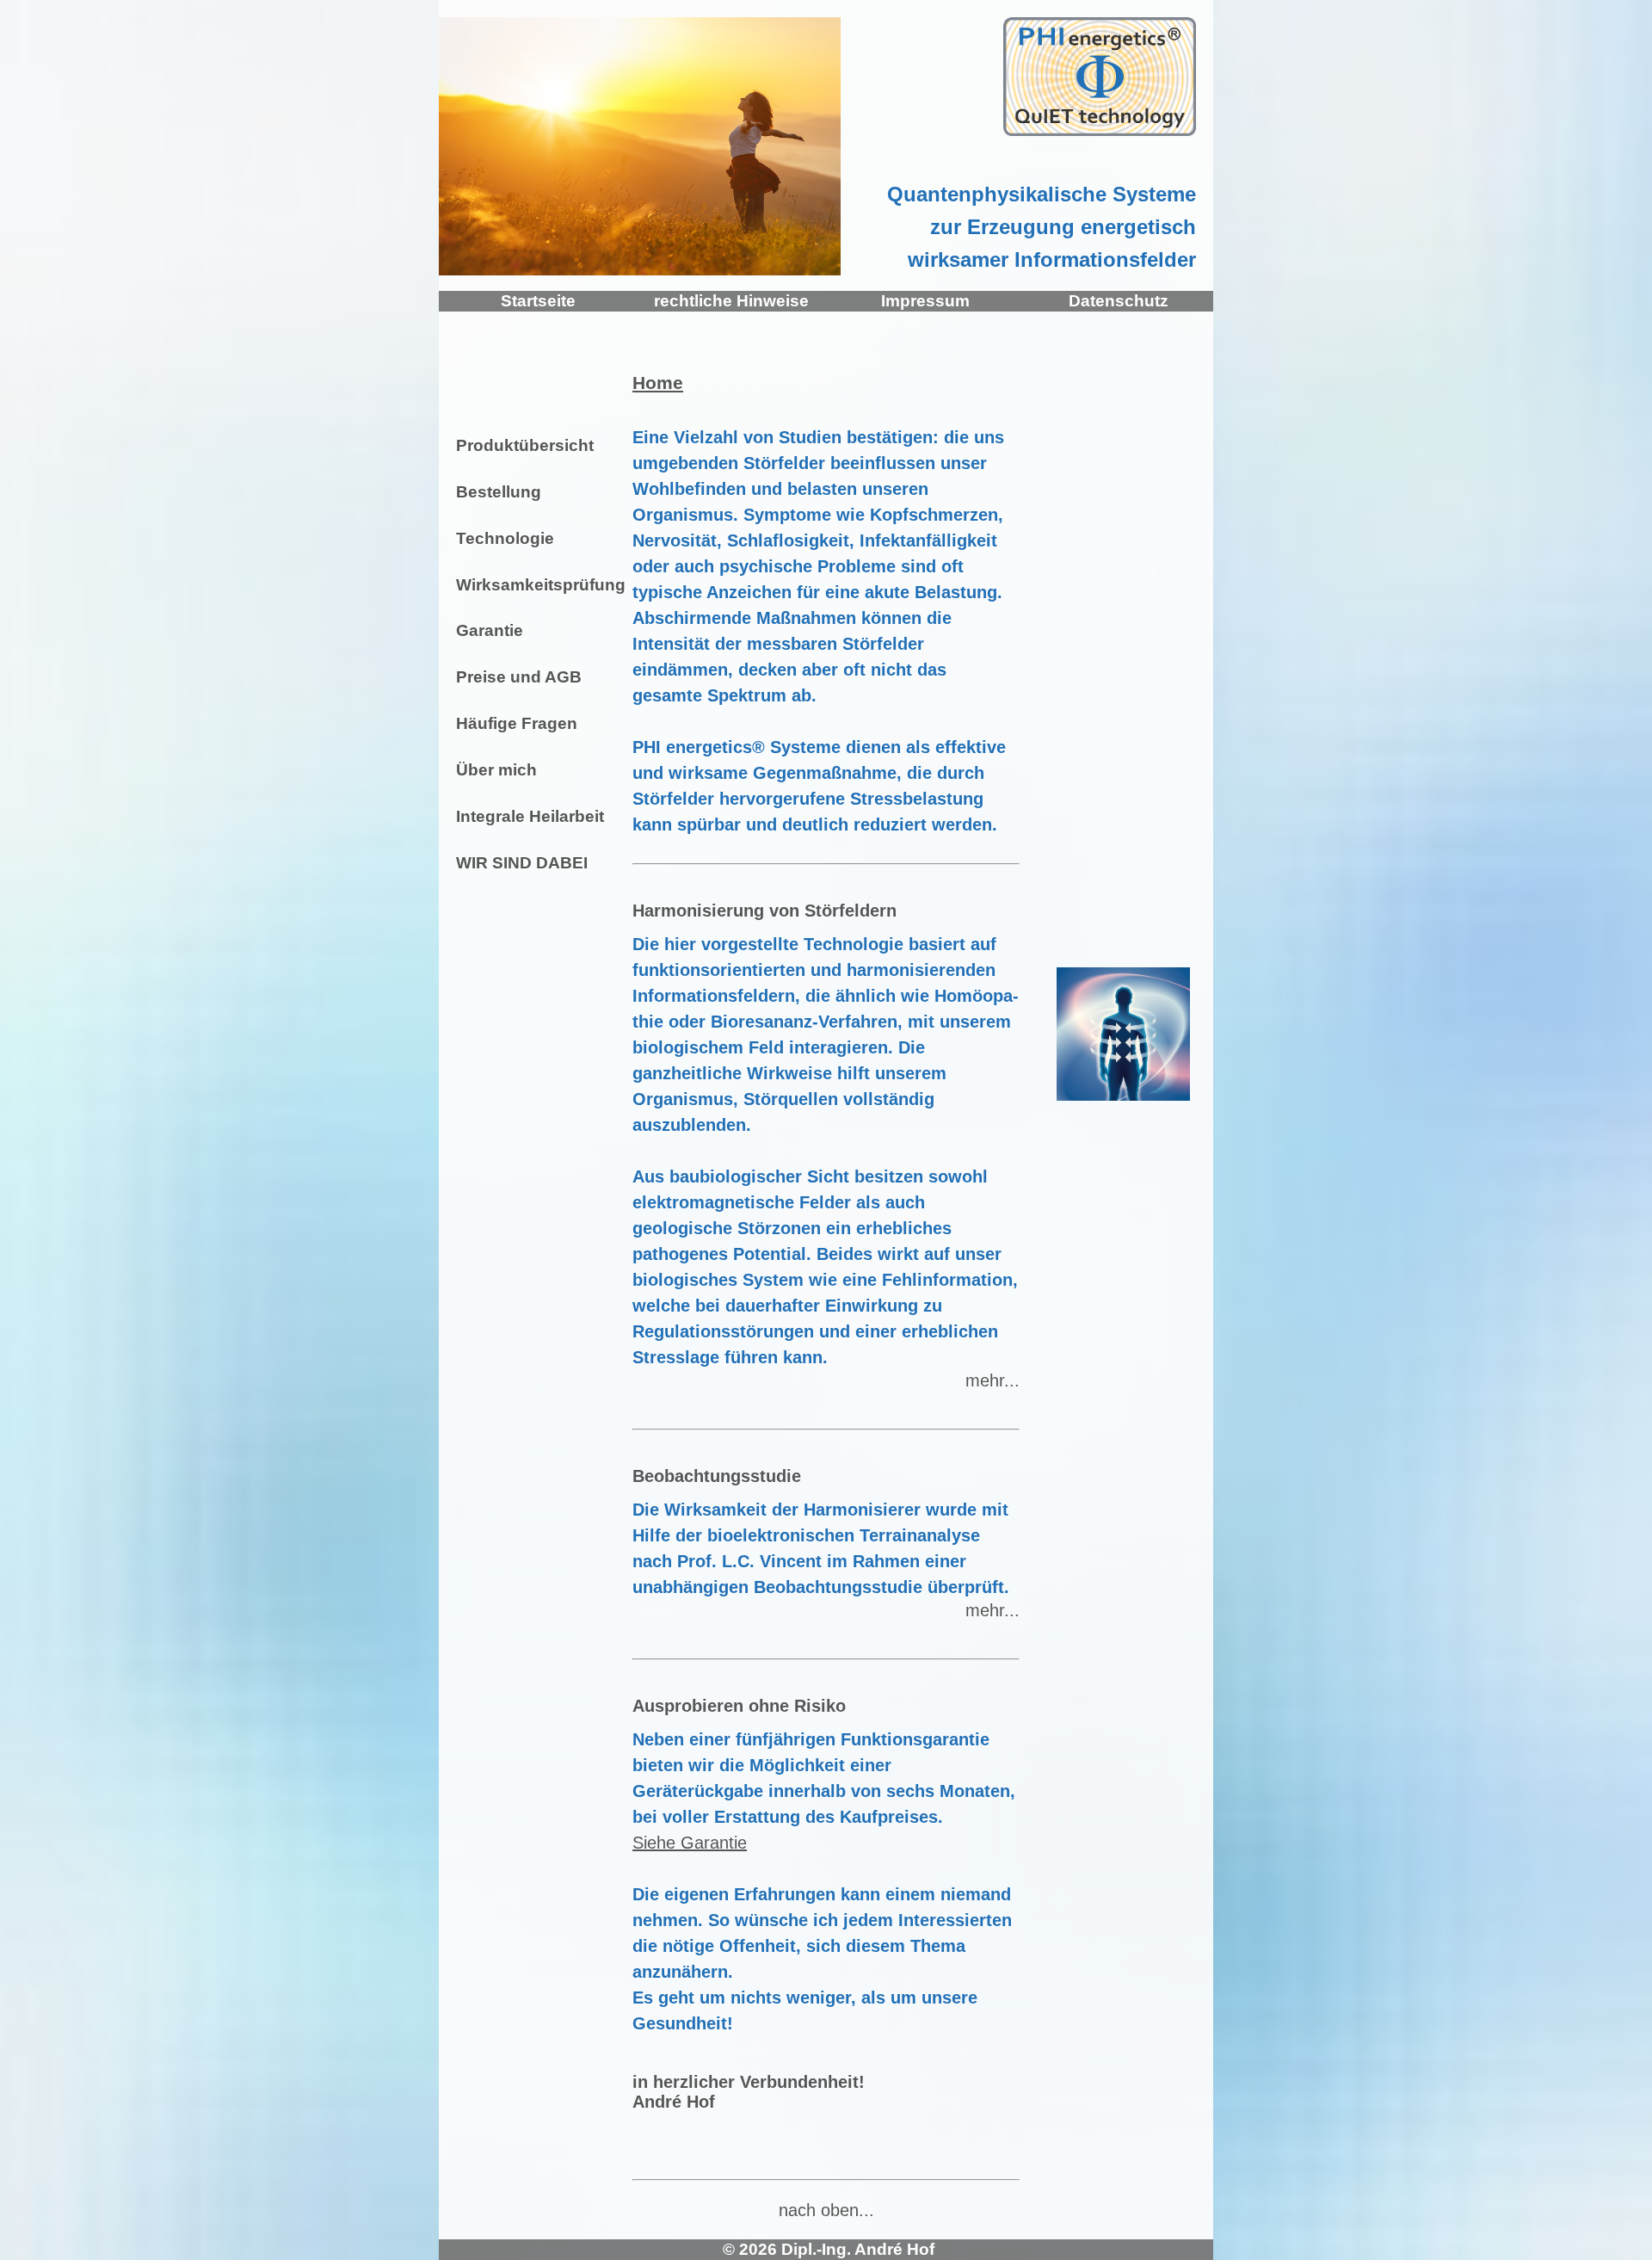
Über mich (494, 770)
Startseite (536, 301)
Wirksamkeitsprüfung (533, 585)
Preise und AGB (517, 677)
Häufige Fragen (515, 723)
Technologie (503, 538)
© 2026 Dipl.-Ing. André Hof (826, 2249)
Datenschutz (1116, 301)
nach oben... (826, 2210)
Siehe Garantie (690, 1843)
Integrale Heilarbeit (528, 816)
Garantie (487, 630)
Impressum (923, 301)
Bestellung (496, 492)
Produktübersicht (523, 445)
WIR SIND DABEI (520, 863)
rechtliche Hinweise (729, 301)
